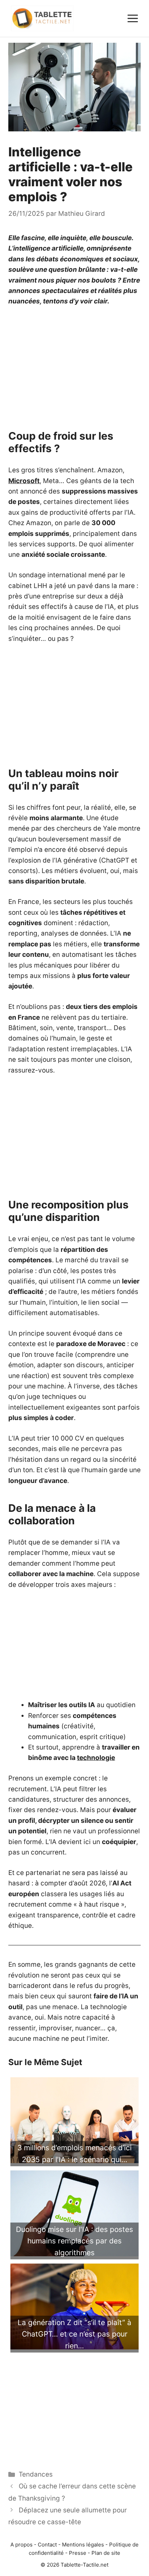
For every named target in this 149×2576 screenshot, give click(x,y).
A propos (21, 2545)
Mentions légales (83, 2545)
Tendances (36, 2474)
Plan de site (106, 2553)
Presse (78, 2553)
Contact (47, 2545)
